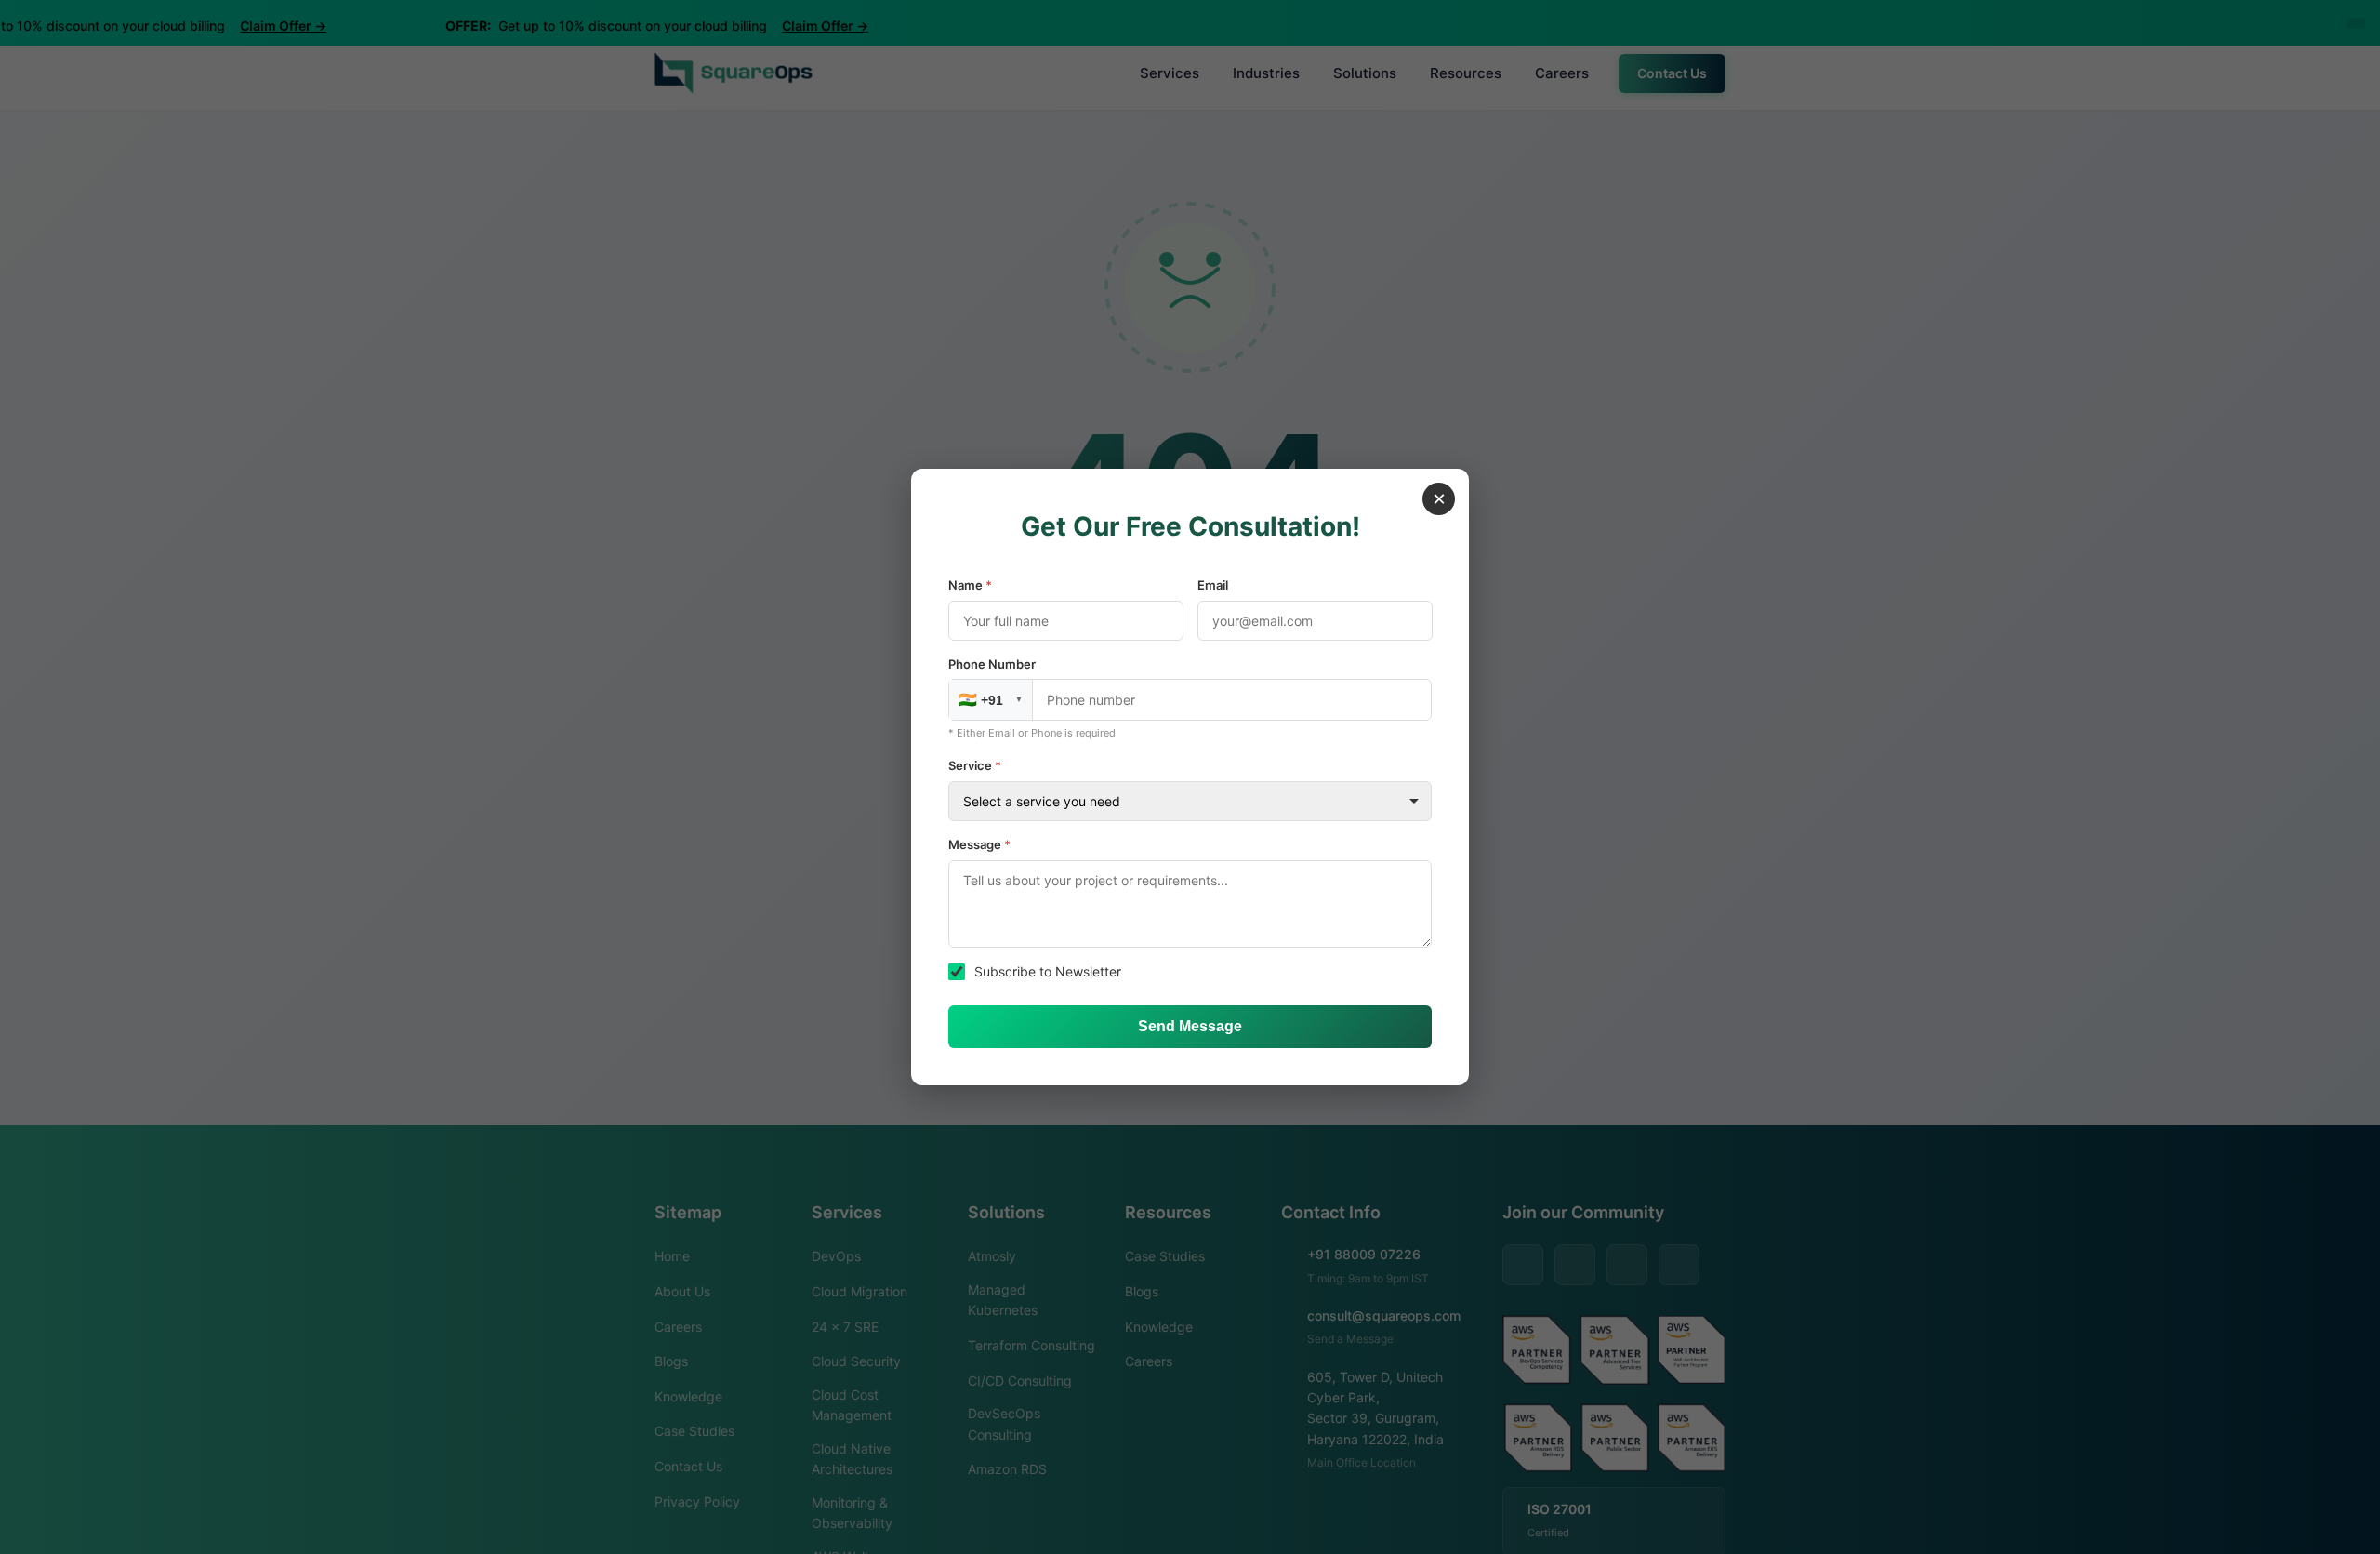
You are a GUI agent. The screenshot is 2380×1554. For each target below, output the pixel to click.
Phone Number (992, 664)
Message (979, 844)
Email (1213, 585)
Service (975, 765)
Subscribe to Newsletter (1048, 971)
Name (970, 585)
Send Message (1190, 1026)
